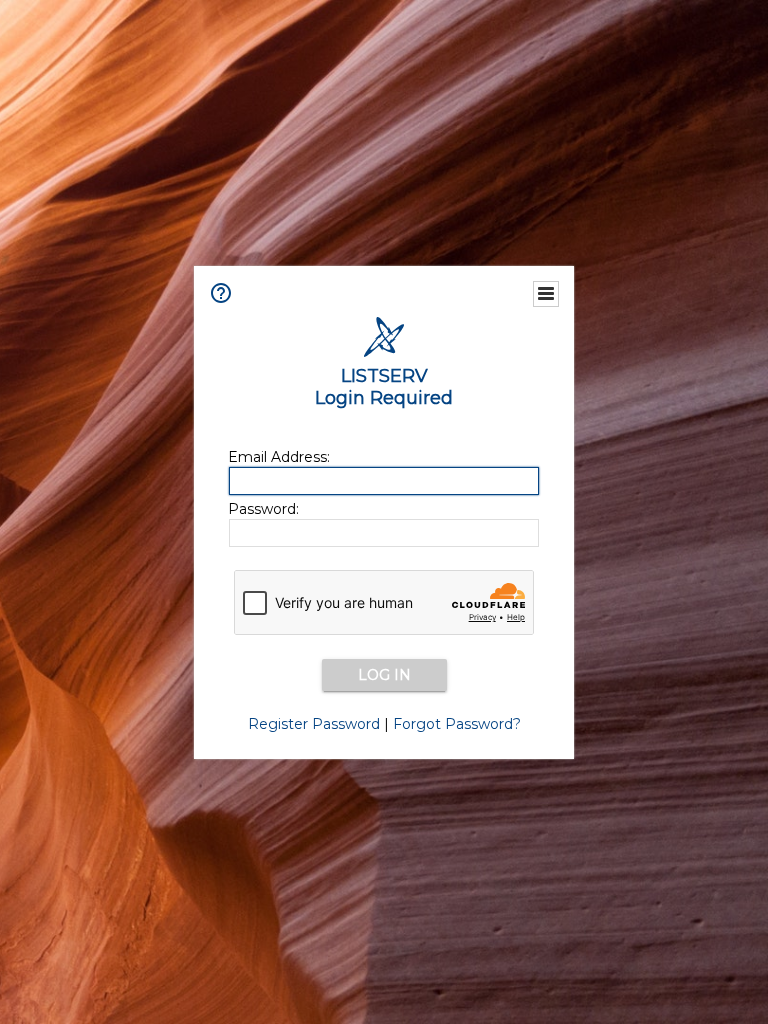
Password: (263, 509)
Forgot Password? (457, 724)
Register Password (314, 724)
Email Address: (279, 457)
